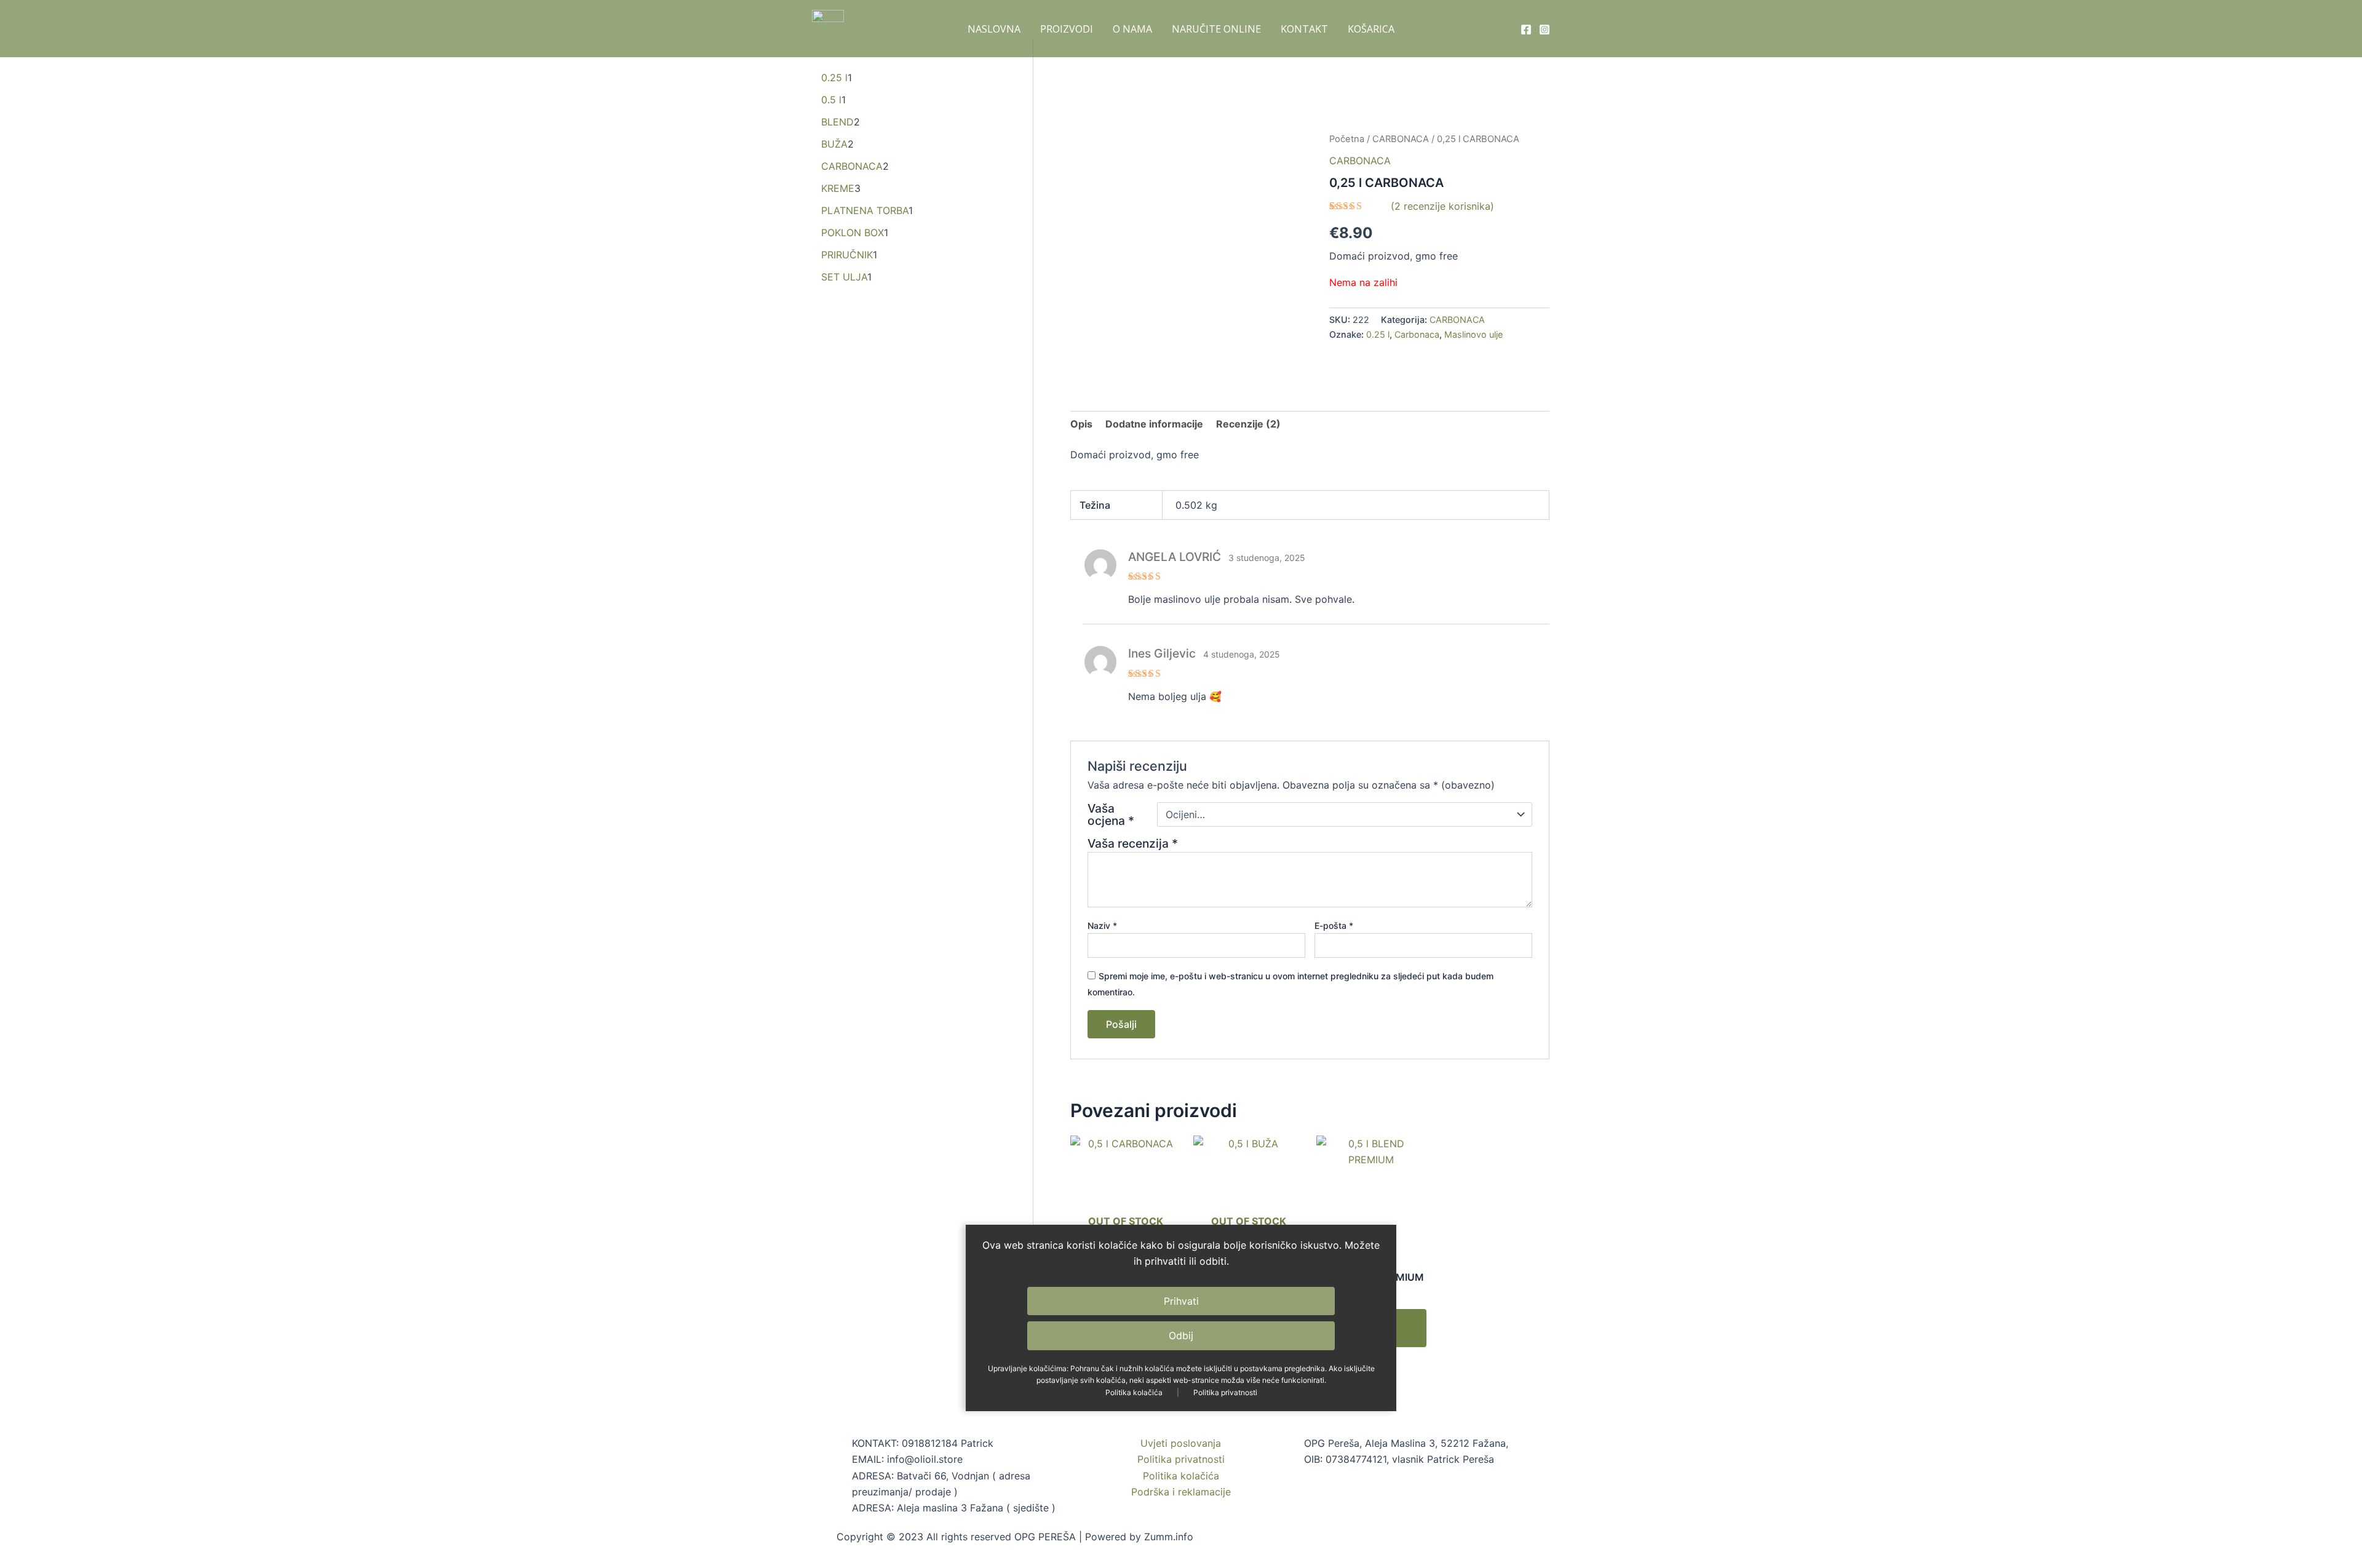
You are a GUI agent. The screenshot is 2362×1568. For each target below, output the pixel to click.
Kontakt (1304, 29)
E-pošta (1334, 925)
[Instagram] (1545, 30)
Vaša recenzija (1133, 843)
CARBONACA (1401, 139)
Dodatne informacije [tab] (1154, 424)
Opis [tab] (1081, 424)
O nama (1132, 29)
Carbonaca (1417, 334)
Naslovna (994, 29)
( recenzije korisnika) (1442, 206)
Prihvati (1181, 1301)
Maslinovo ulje (1473, 334)
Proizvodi (1067, 29)
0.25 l (1378, 334)
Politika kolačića (1134, 1392)
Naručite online (1216, 29)
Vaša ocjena (1111, 814)
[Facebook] (1526, 30)
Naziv (1102, 925)
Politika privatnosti (1225, 1392)
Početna (1347, 139)
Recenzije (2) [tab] (1248, 424)
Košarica (1371, 29)
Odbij (1181, 1335)
